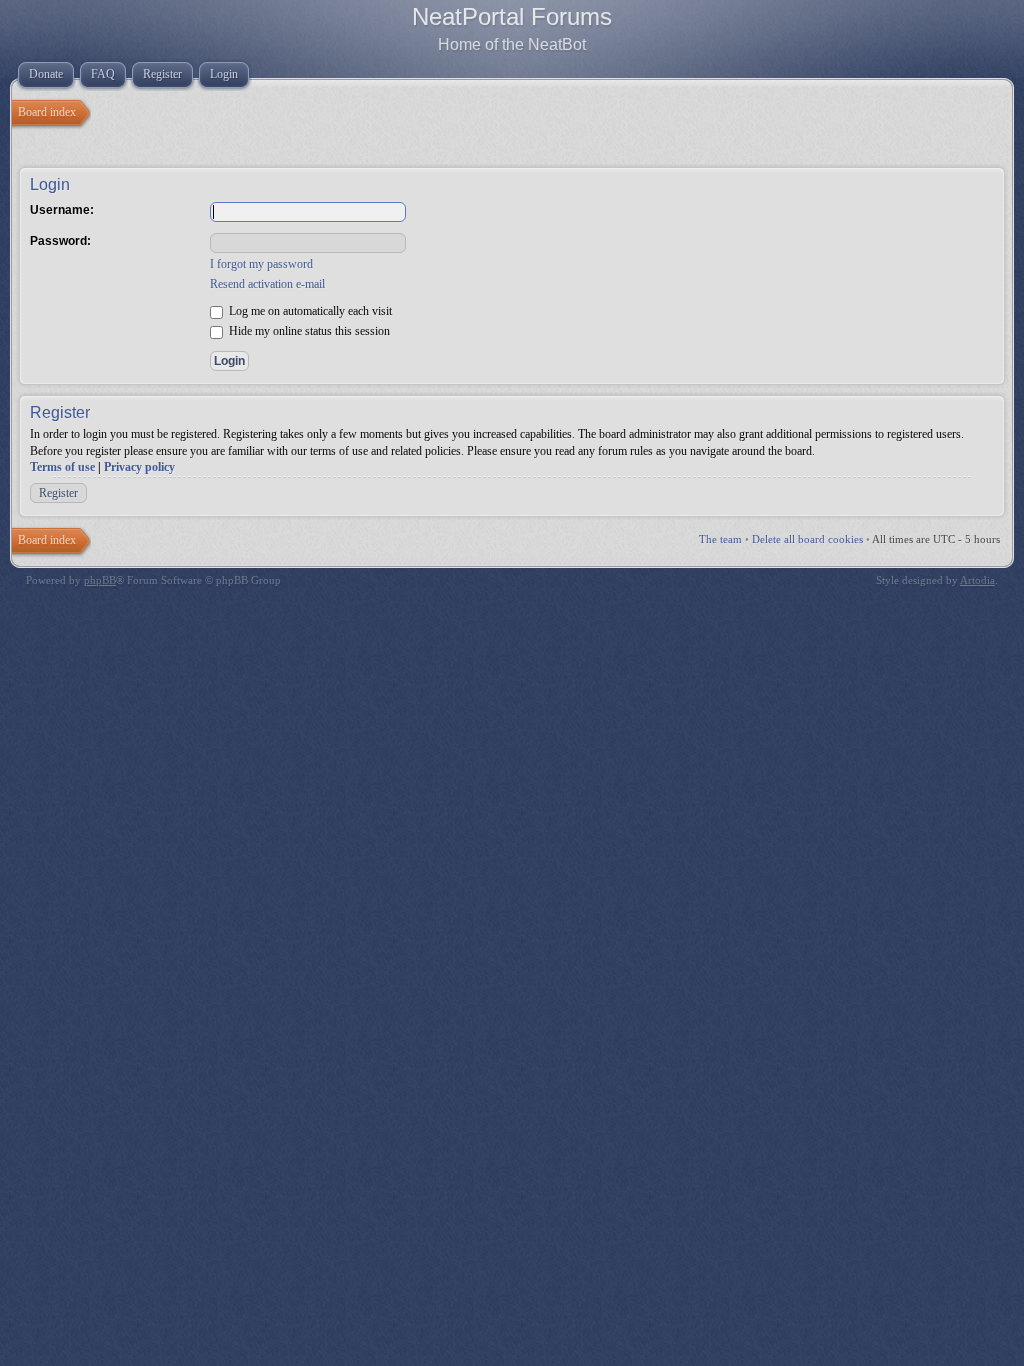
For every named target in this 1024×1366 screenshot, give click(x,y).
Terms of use (62, 467)
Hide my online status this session (308, 331)
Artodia (977, 580)
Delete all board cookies (807, 539)
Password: (60, 241)
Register (58, 493)
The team (720, 539)
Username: (62, 210)
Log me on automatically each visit (309, 311)
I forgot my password (261, 264)
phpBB (100, 580)
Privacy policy (139, 467)
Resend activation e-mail (267, 284)
